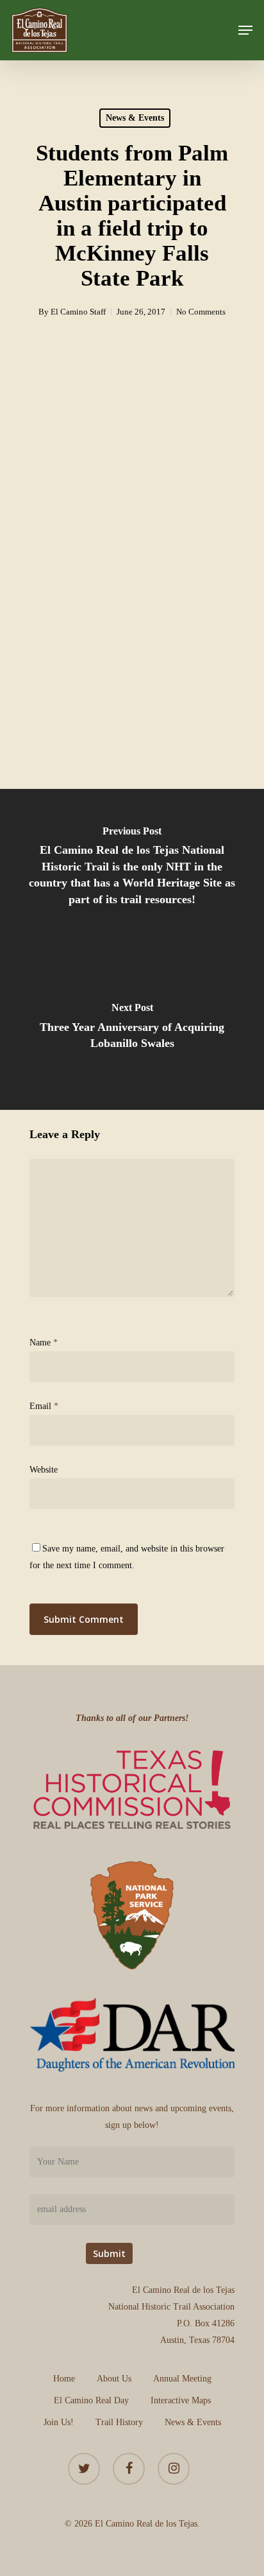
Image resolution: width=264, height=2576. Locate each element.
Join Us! (59, 2422)
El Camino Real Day (91, 2400)
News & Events (135, 118)
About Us (114, 2379)
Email (44, 1406)
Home (64, 2379)
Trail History (119, 2422)
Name (44, 1343)
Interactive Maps (181, 2400)
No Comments (201, 312)
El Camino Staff (78, 312)
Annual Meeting (182, 2379)
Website (44, 1470)
